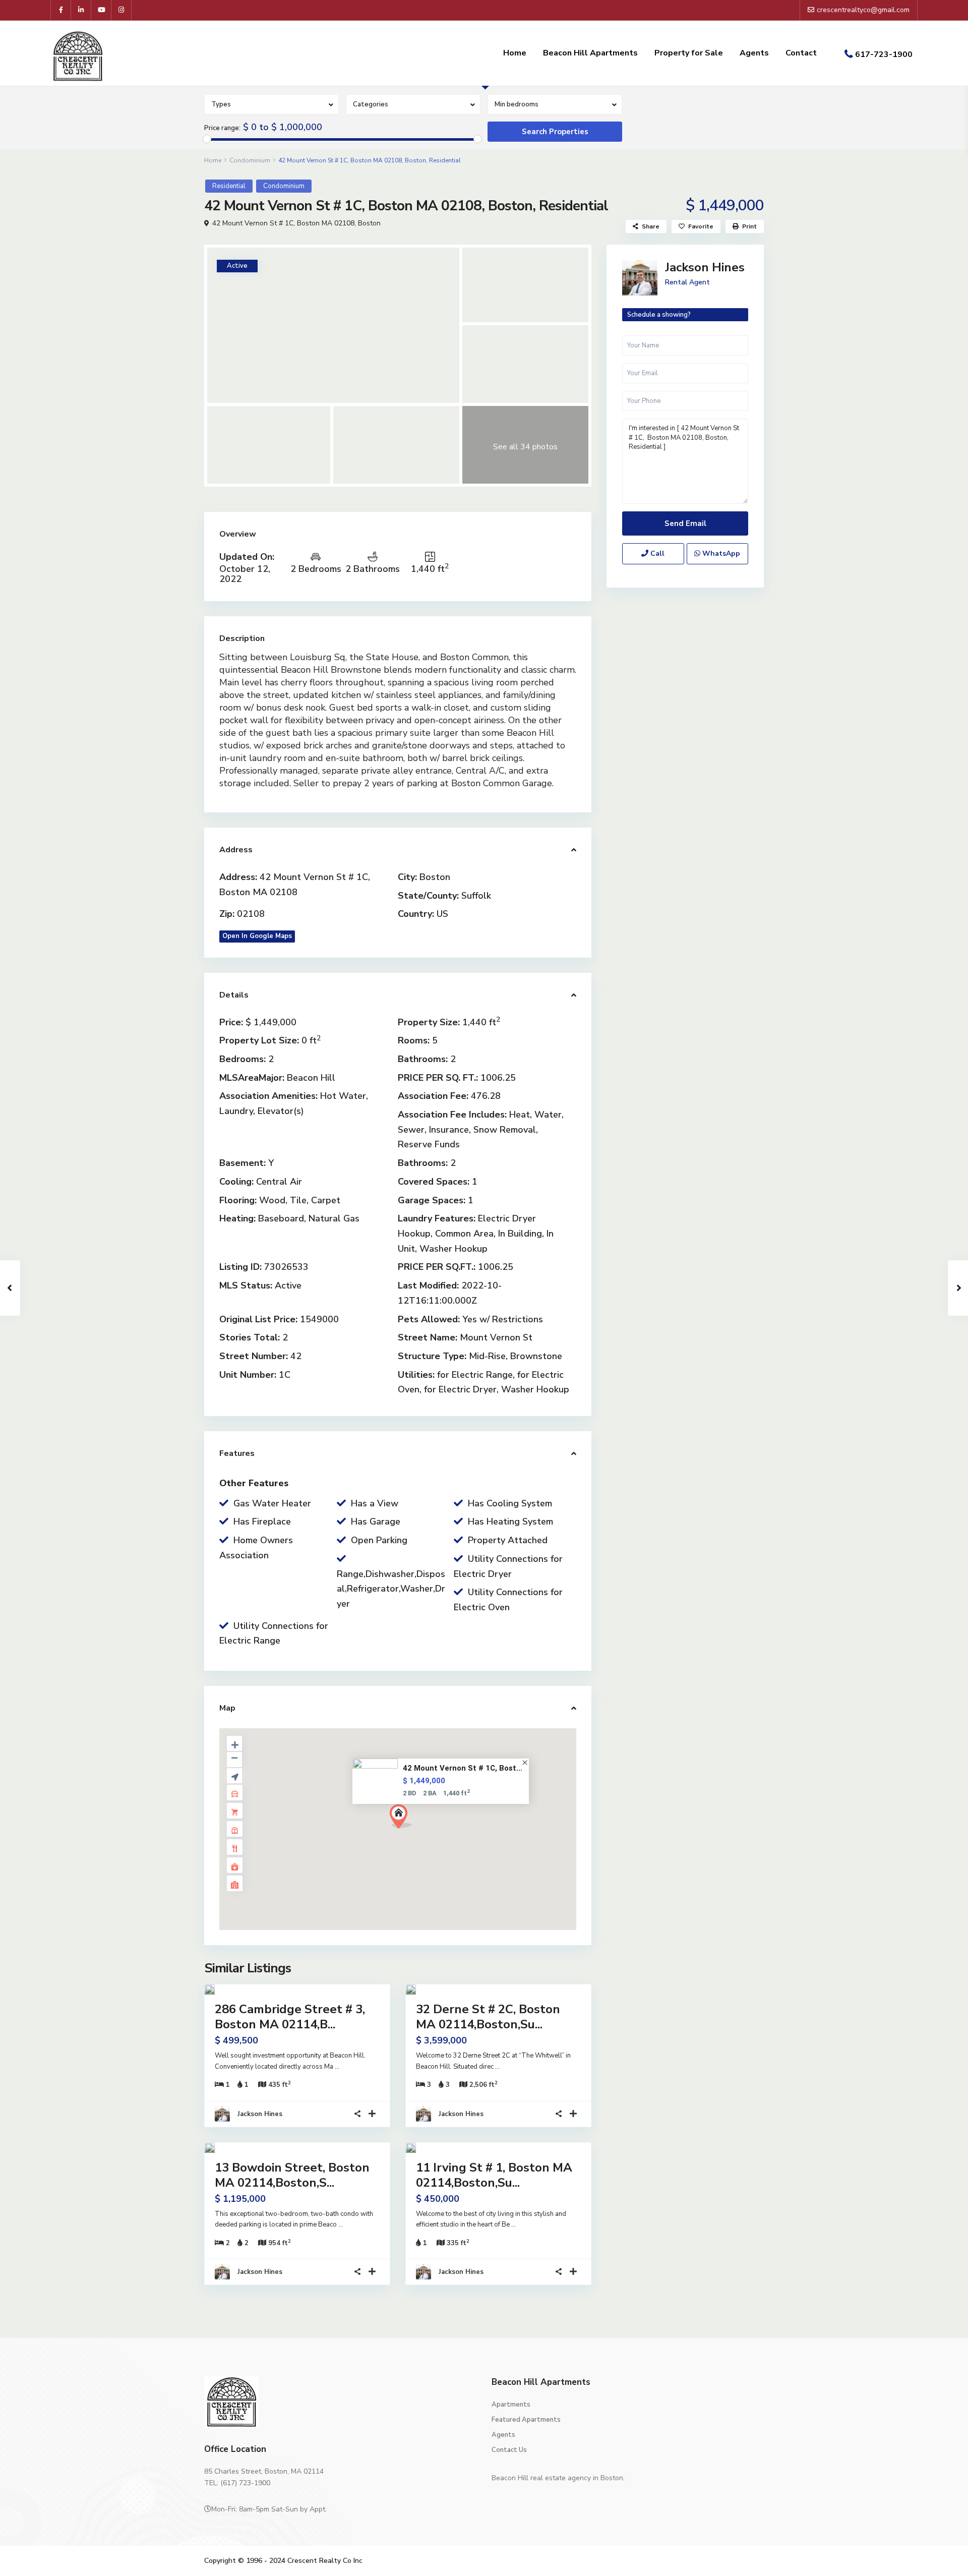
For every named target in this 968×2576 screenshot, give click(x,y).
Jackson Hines (260, 2114)
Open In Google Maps (257, 936)
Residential (229, 186)
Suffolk (476, 896)
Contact (801, 53)
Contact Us (509, 2450)
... (337, 2067)
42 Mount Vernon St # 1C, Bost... (463, 1768)
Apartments (511, 2405)
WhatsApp (720, 553)
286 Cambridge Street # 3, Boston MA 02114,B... (290, 2017)
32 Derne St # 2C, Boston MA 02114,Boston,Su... (488, 2017)
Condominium (250, 160)
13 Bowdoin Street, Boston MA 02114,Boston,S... (292, 2175)
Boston (369, 223)
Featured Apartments (526, 2420)
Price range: (222, 128)
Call (656, 553)
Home (515, 53)
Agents (754, 53)
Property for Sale (689, 53)
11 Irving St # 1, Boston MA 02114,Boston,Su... (494, 2175)
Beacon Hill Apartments (590, 53)
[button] (405, 1819)
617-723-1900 (884, 54)
